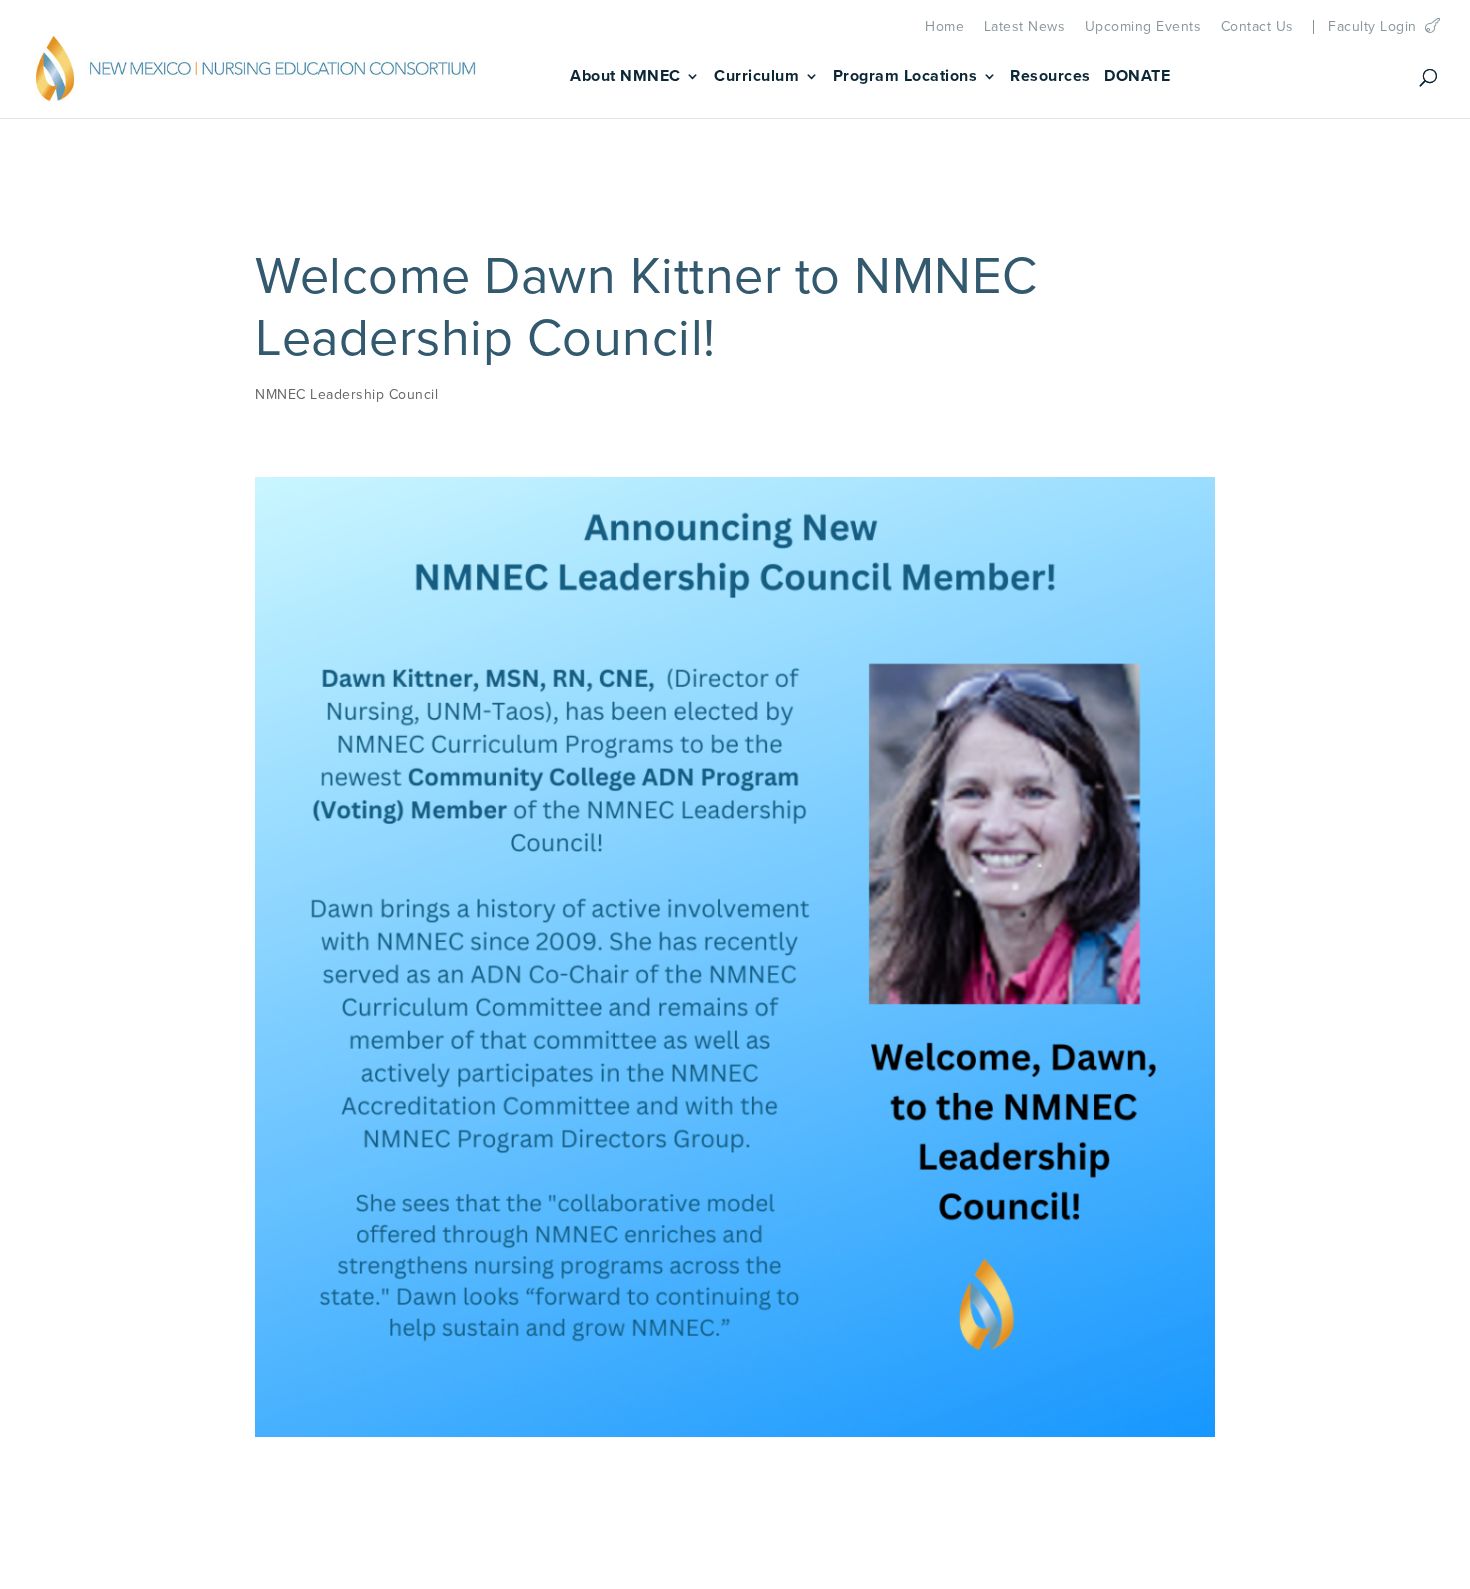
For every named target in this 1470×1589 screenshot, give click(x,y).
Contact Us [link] (1257, 27)
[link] (256, 74)
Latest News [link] (1025, 27)
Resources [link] (1050, 77)
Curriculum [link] (756, 77)
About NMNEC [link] (625, 77)
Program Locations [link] (905, 77)
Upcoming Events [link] (1143, 27)
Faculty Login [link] (1372, 27)
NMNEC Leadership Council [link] (346, 394)
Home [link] (944, 27)
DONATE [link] (1137, 77)
